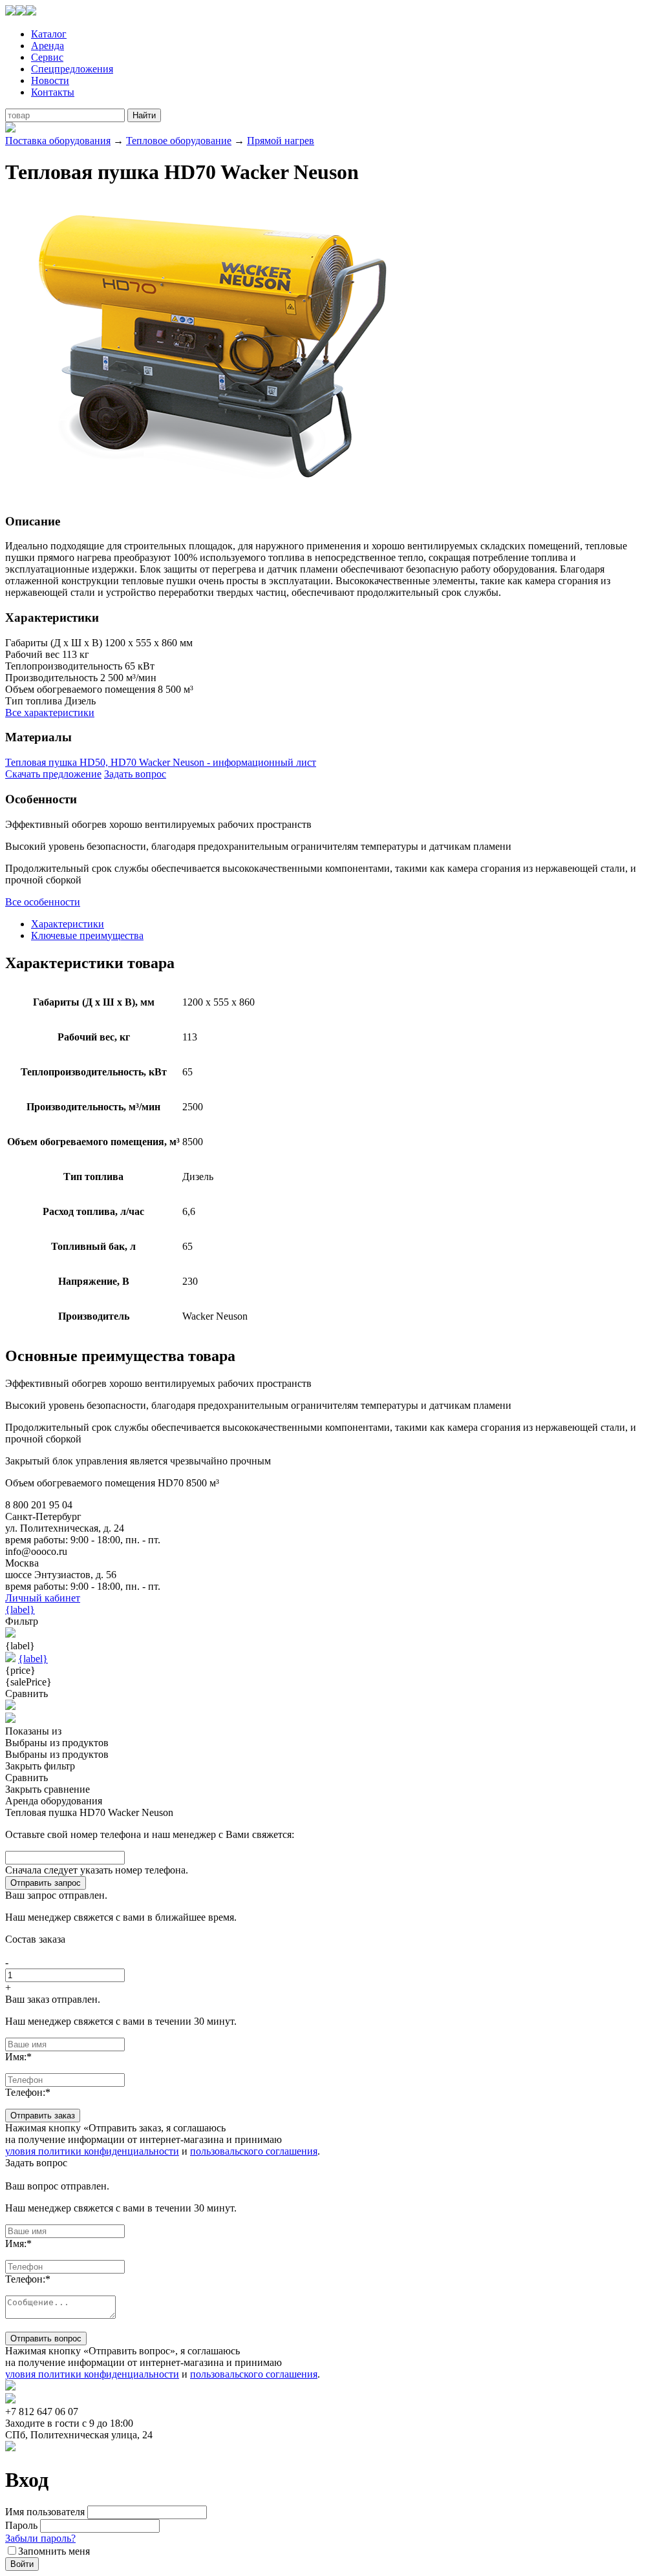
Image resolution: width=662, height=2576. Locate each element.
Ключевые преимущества (87, 935)
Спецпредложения (72, 69)
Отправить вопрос (46, 2338)
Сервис (47, 57)
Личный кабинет (43, 1598)
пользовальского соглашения (254, 2151)
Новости (50, 80)
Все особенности (43, 902)
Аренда (48, 46)
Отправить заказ (43, 2116)
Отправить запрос (46, 1883)
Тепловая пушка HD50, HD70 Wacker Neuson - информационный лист (161, 762)
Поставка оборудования (58, 141)
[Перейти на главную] (21, 12)
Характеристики (68, 924)
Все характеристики (50, 713)
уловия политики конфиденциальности (92, 2151)
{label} (20, 1610)
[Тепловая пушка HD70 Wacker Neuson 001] (212, 496)
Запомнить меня (54, 2551)
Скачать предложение (53, 774)
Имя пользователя (45, 2512)
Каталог (49, 34)
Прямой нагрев (281, 141)
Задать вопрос (135, 774)
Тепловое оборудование (179, 141)
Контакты (53, 92)
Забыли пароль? (40, 2538)
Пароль (21, 2525)
